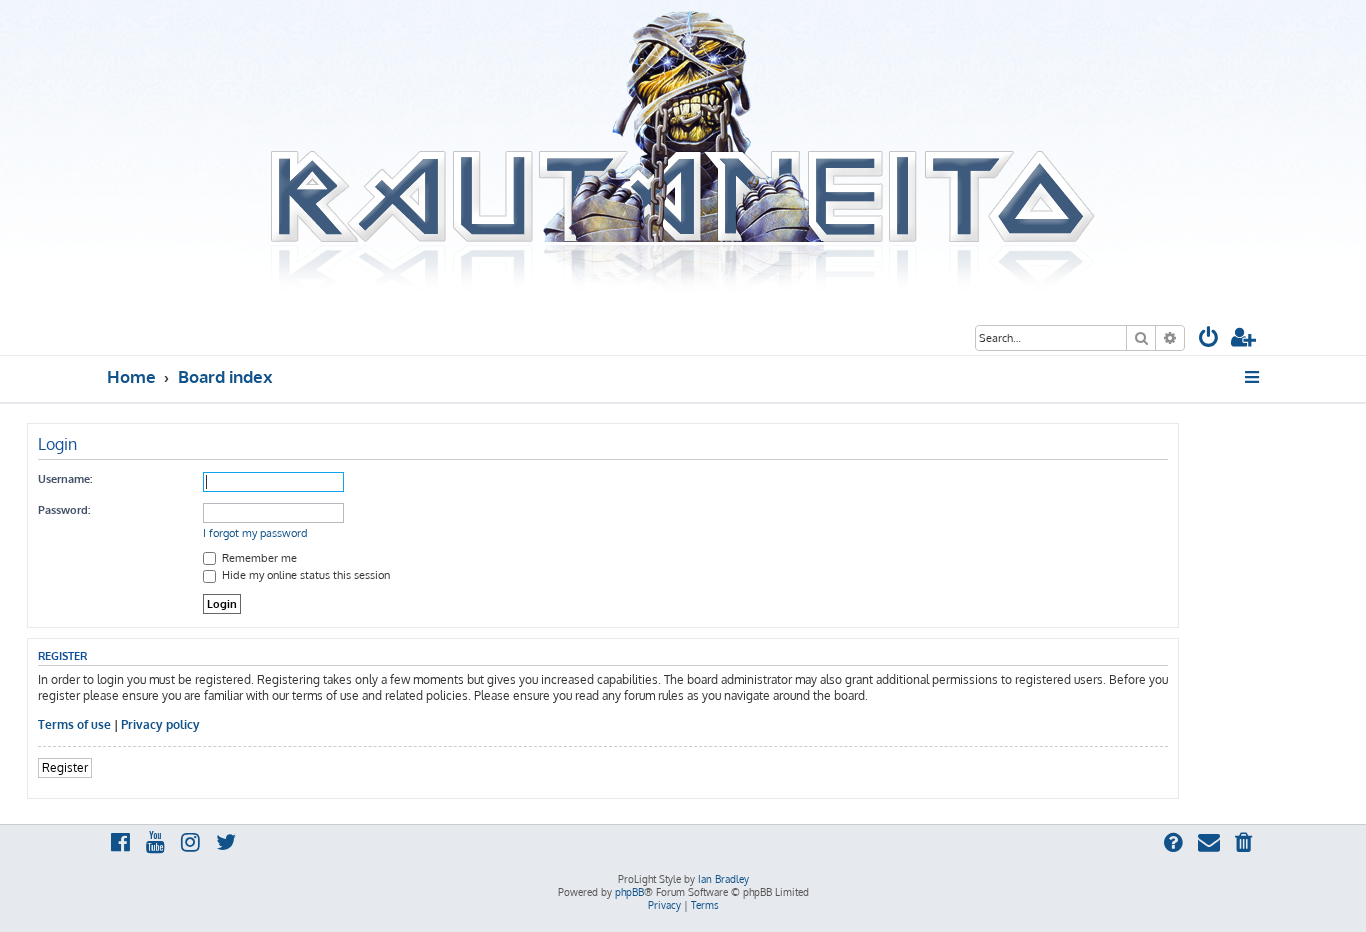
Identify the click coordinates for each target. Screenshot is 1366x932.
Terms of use (74, 724)
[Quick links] (1253, 377)
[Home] (683, 153)
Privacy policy (160, 724)
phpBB (629, 892)
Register (65, 767)
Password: (64, 510)
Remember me (258, 558)
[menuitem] (1209, 339)
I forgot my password (255, 533)
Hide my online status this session (304, 575)
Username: (65, 479)
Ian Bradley (723, 879)
